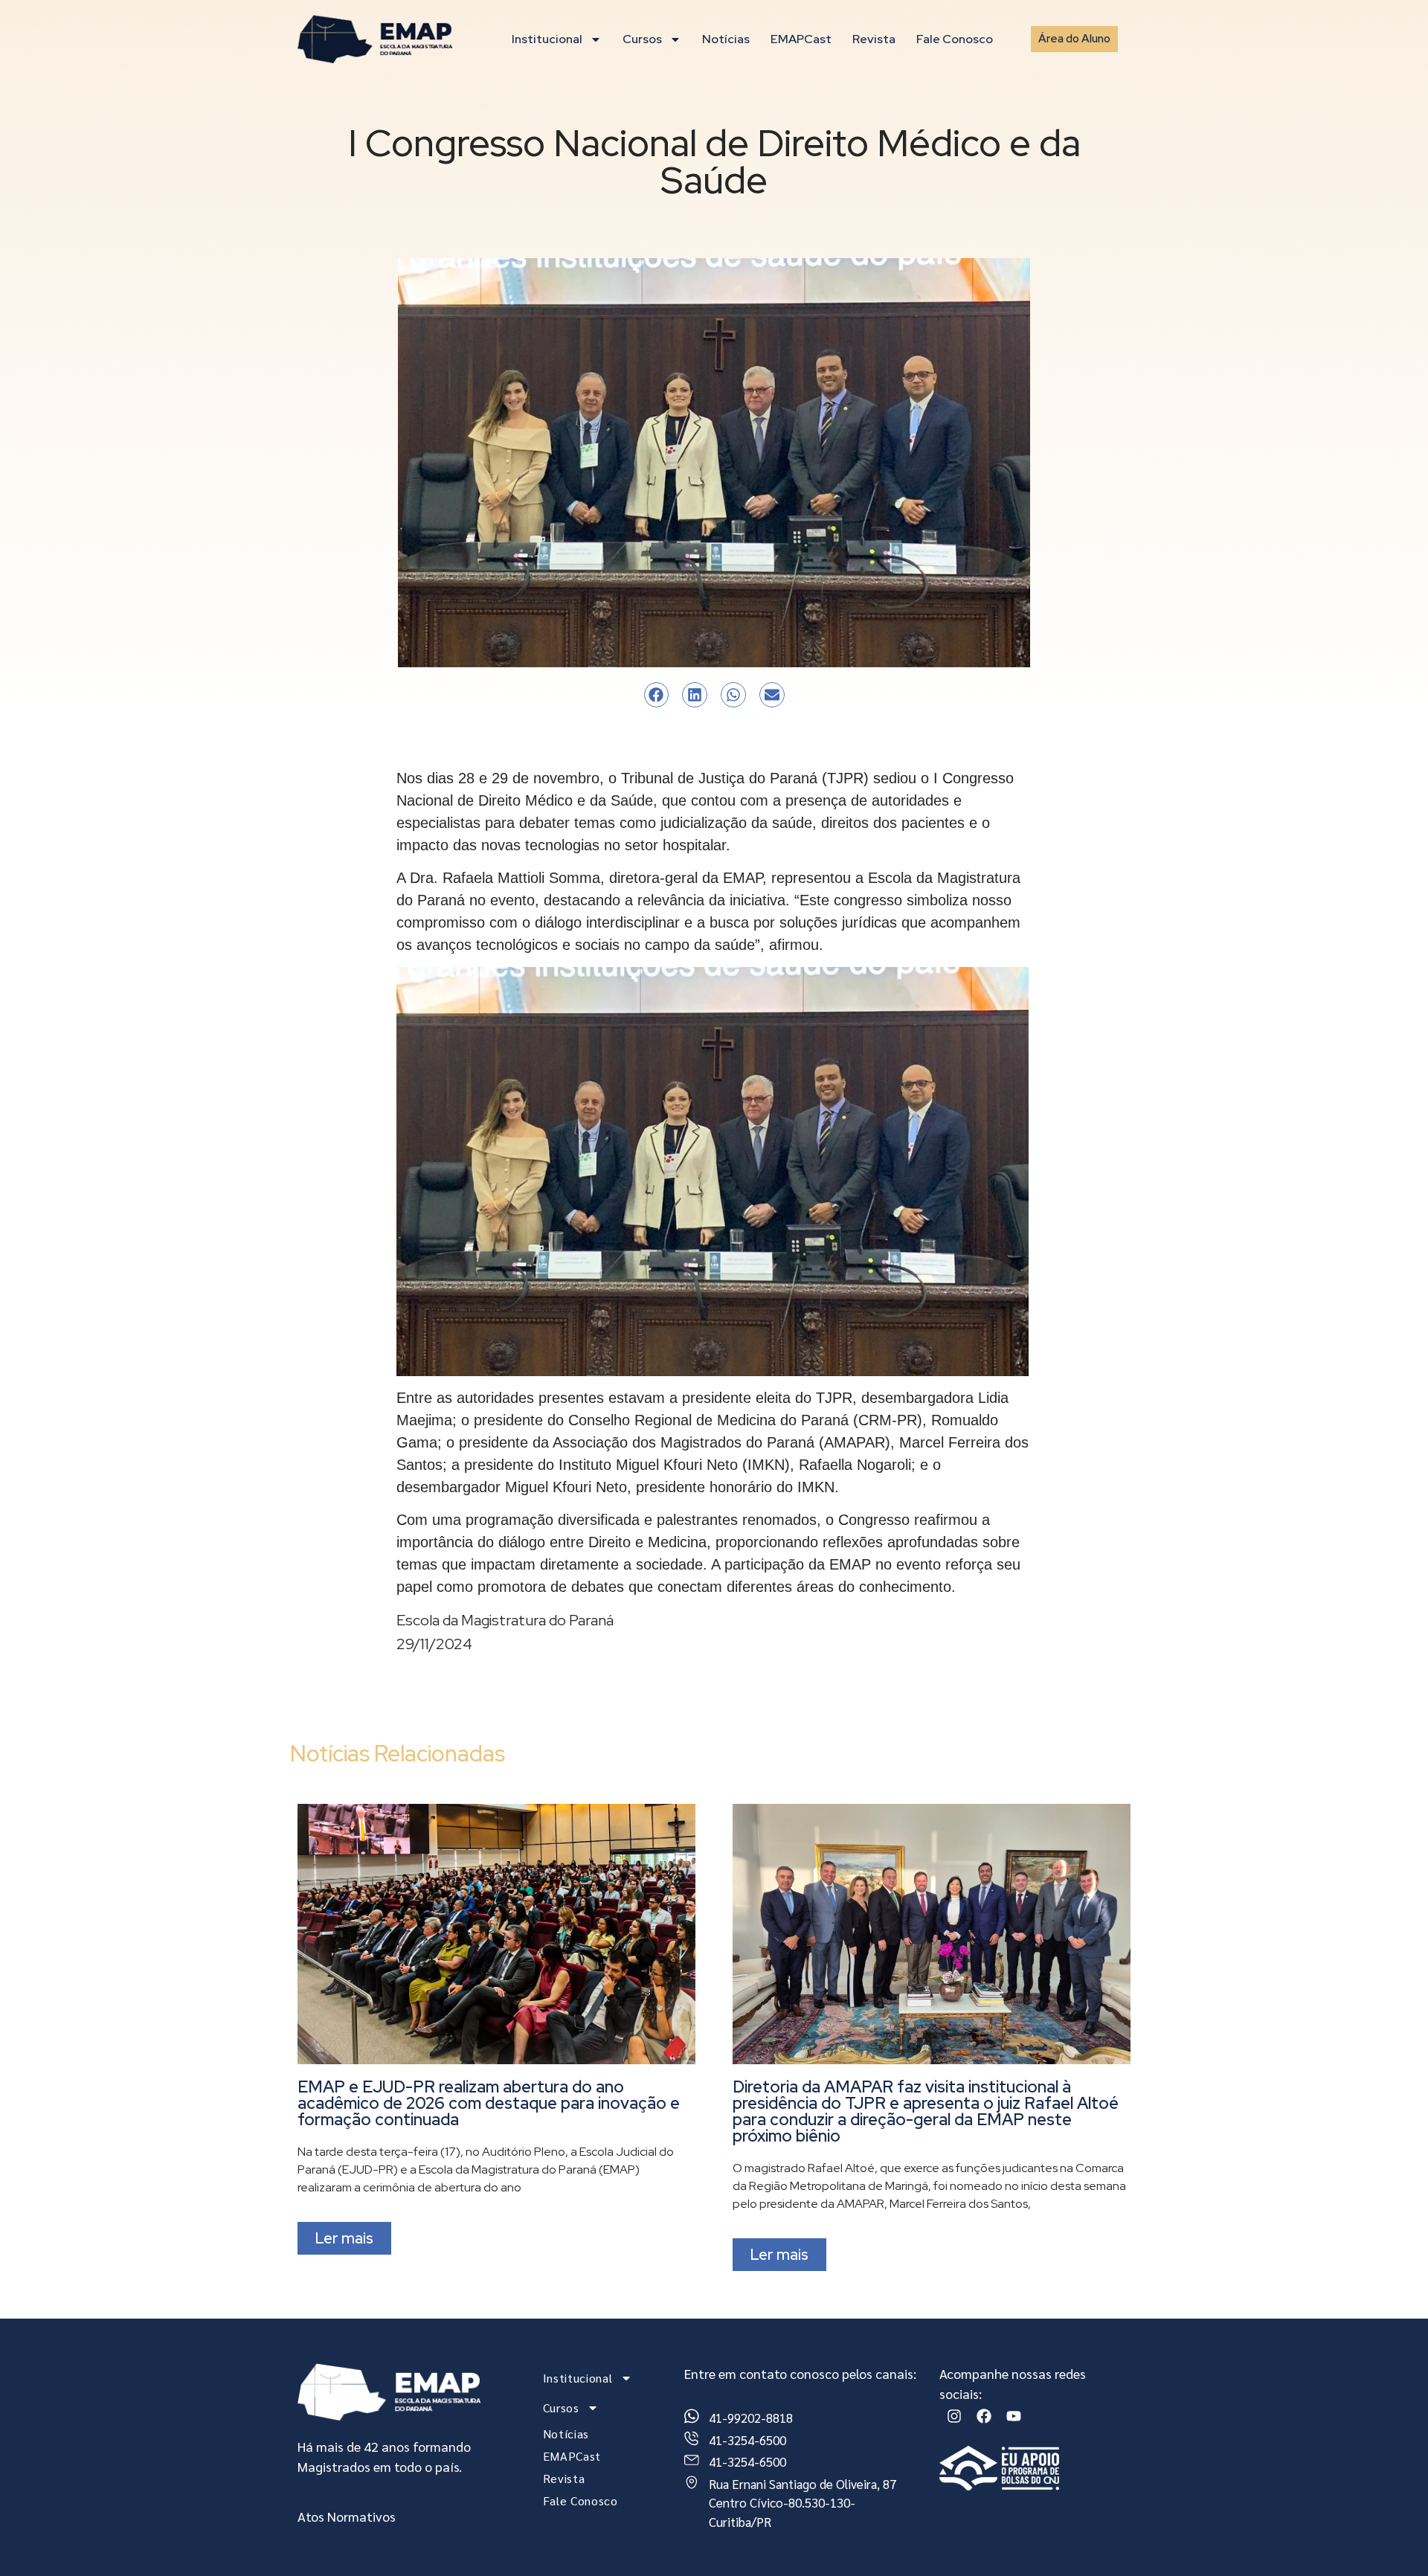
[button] (657, 695)
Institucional (547, 39)
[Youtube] (1014, 2416)
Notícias (726, 39)
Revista (874, 39)
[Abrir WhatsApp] (1391, 2538)
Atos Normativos (347, 2516)
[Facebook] (984, 2416)
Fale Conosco (955, 39)
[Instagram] (954, 2416)
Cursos (642, 39)
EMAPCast (801, 39)
